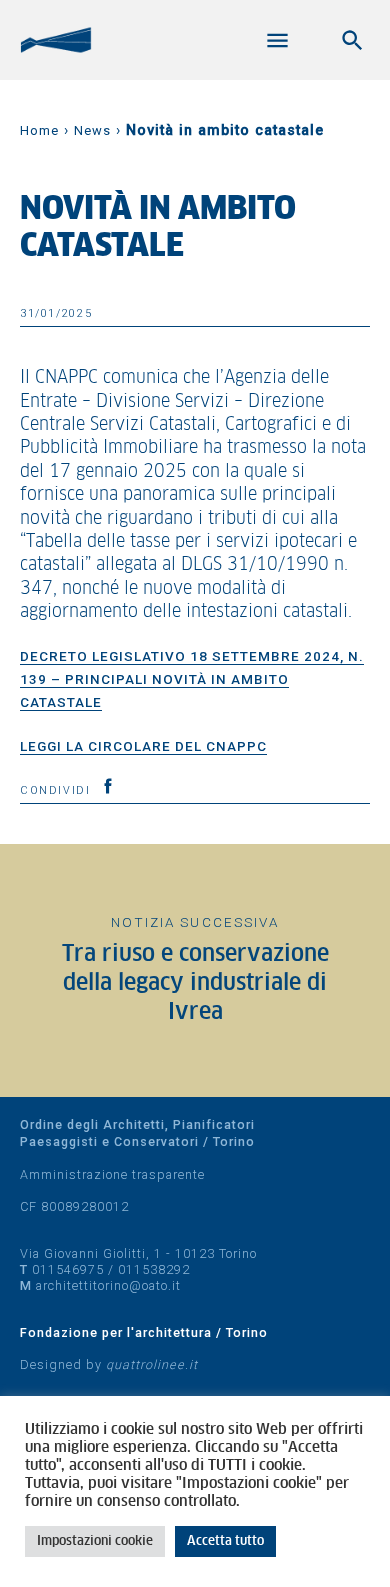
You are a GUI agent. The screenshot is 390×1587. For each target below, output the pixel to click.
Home (39, 130)
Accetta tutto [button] (225, 1541)
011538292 (154, 1269)
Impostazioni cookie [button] (95, 1541)
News (92, 130)
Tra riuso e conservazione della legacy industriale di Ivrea (195, 984)
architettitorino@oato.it (108, 1285)
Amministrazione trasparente (112, 1174)
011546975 (68, 1269)
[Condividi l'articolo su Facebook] (108, 786)
